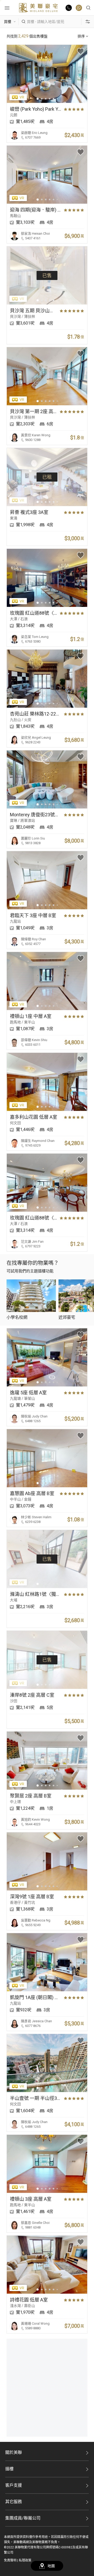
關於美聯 (14, 2452)
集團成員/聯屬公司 (23, 2518)
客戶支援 (14, 2485)
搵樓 (9, 2469)
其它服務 (14, 2502)
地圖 (51, 2566)
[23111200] (79, 8)
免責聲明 (10, 2560)
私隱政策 (25, 2560)
